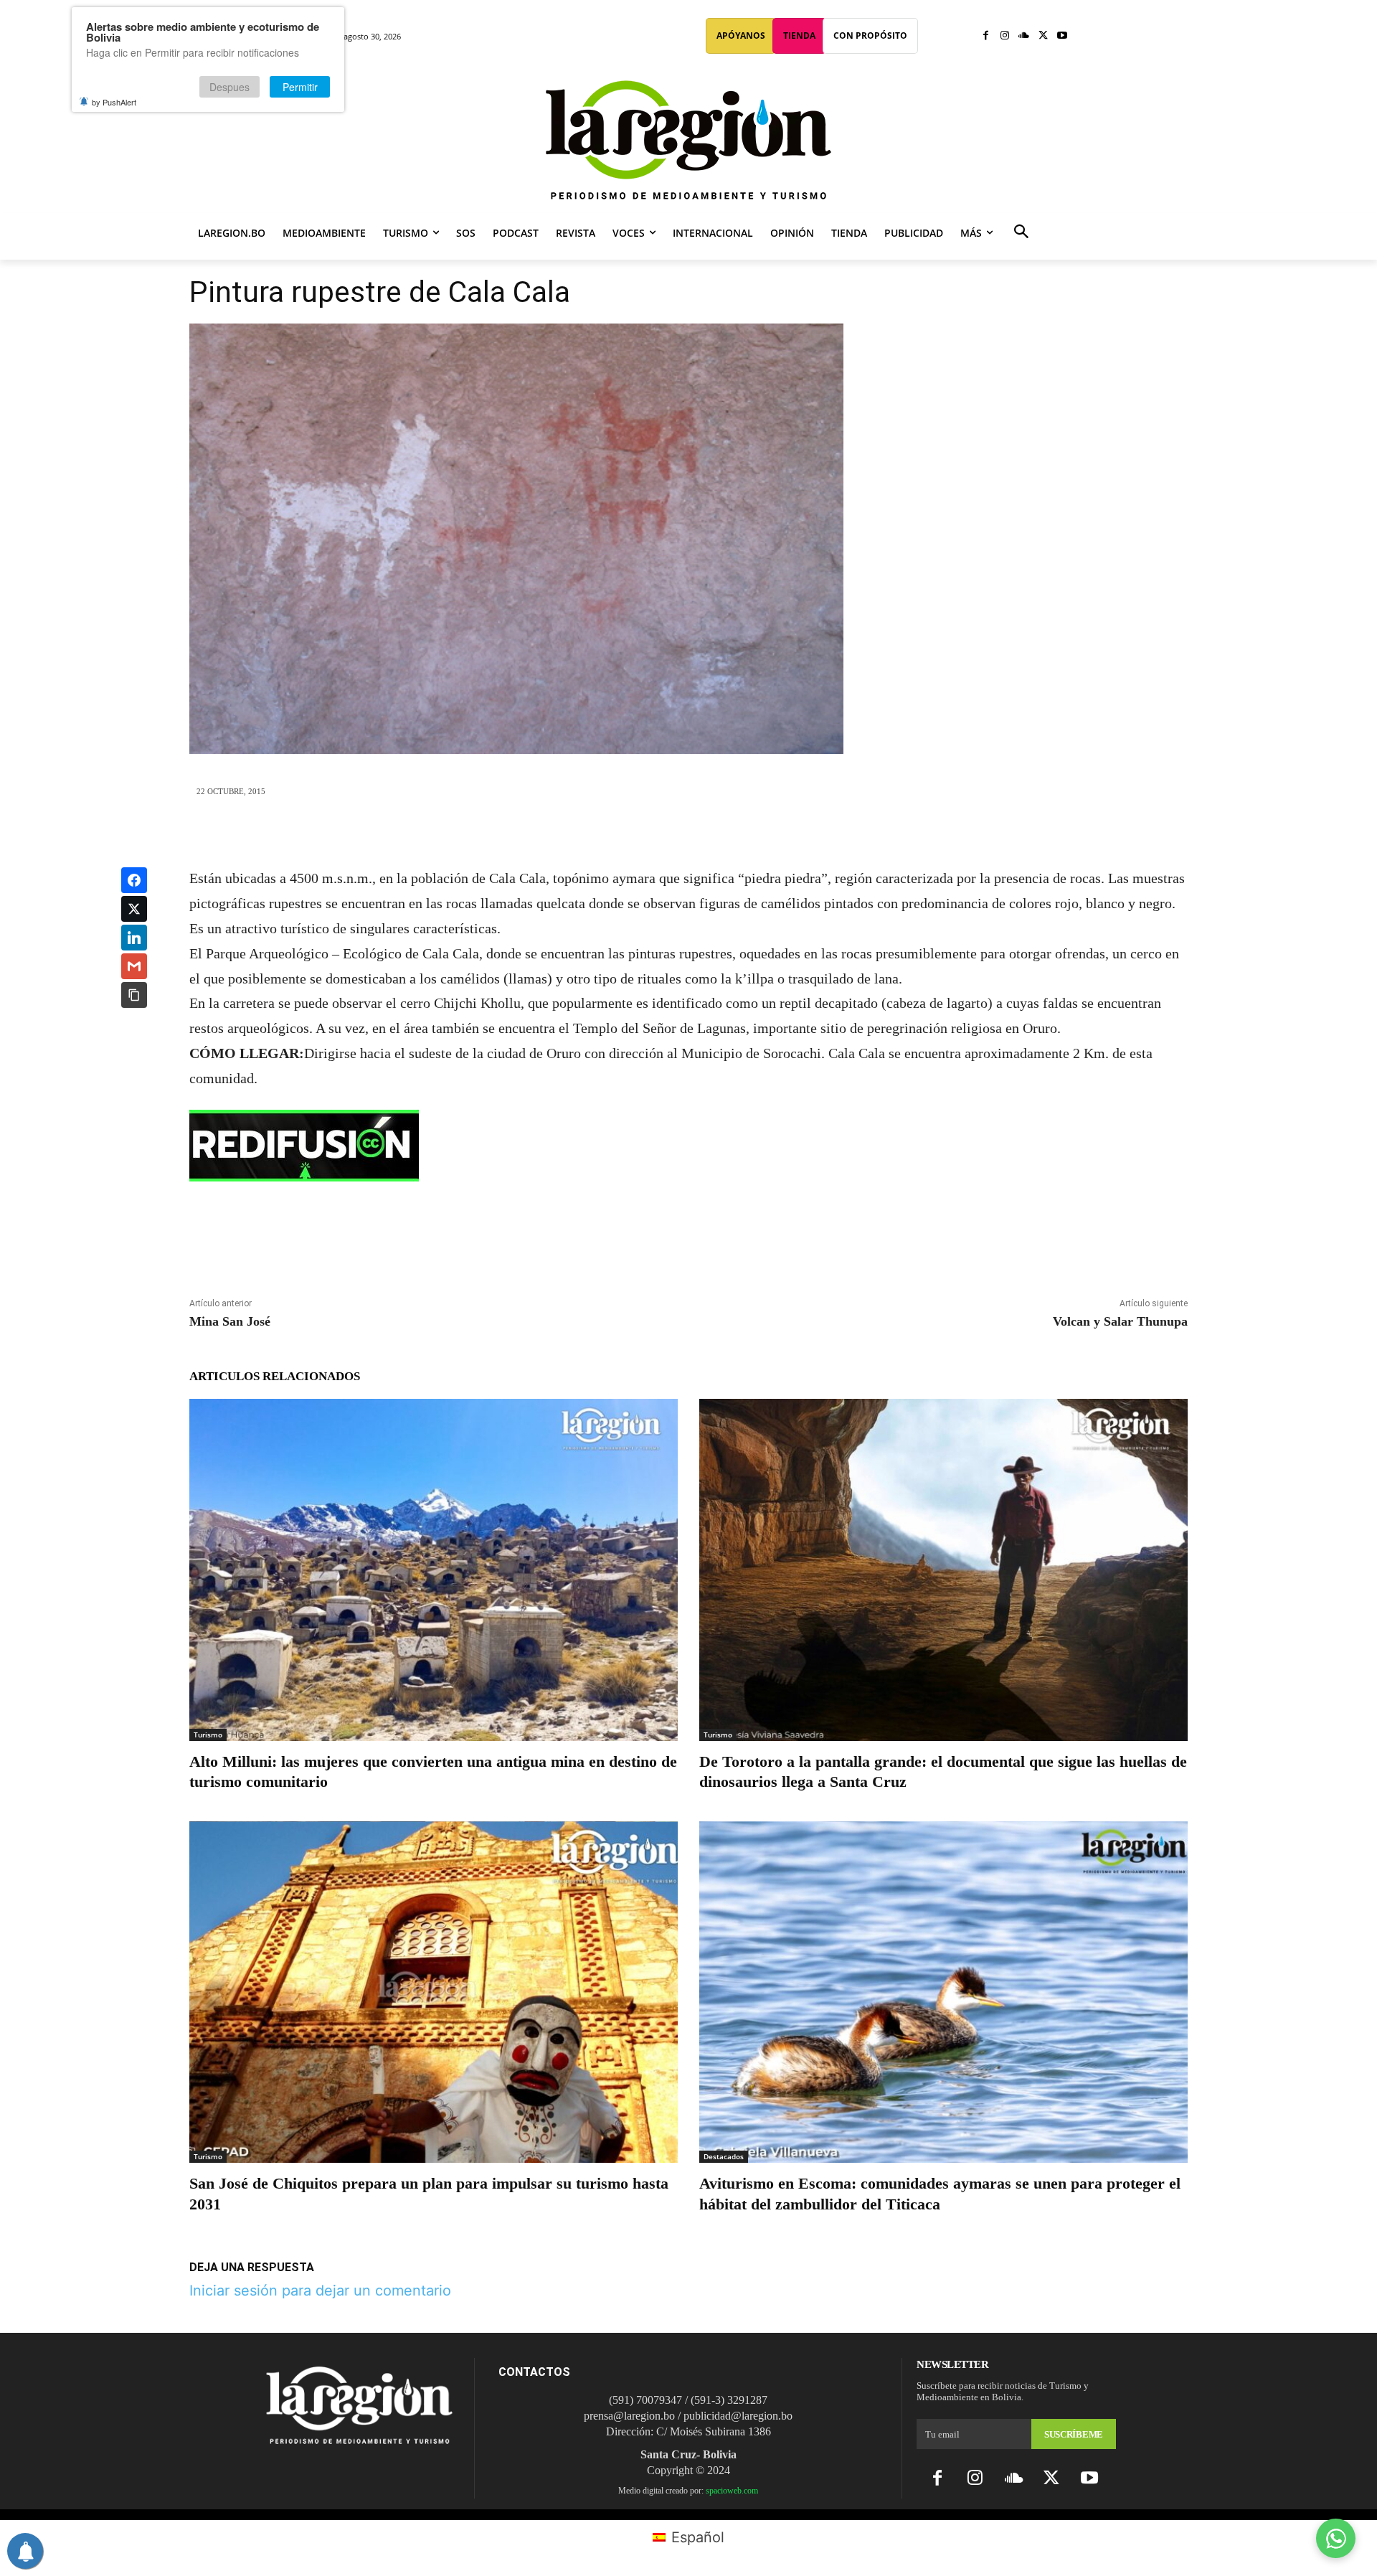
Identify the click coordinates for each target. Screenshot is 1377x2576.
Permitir (300, 87)
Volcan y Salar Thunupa (1120, 1321)
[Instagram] (1005, 36)
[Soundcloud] (1024, 36)
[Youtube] (1062, 36)
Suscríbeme (1074, 2434)
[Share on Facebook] (134, 880)
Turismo (208, 1735)
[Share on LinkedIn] (134, 938)
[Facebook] (986, 36)
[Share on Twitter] (134, 909)
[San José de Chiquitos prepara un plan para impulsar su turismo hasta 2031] (434, 1992)
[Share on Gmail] (134, 966)
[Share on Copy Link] (134, 995)
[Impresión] (754, 832)
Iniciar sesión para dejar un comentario (320, 2290)
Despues (229, 87)
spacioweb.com (732, 2491)
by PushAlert (114, 102)
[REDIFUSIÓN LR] (688, 1146)
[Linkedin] (721, 832)
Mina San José (230, 1321)
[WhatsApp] (688, 832)
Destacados (724, 2156)
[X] (1043, 36)
